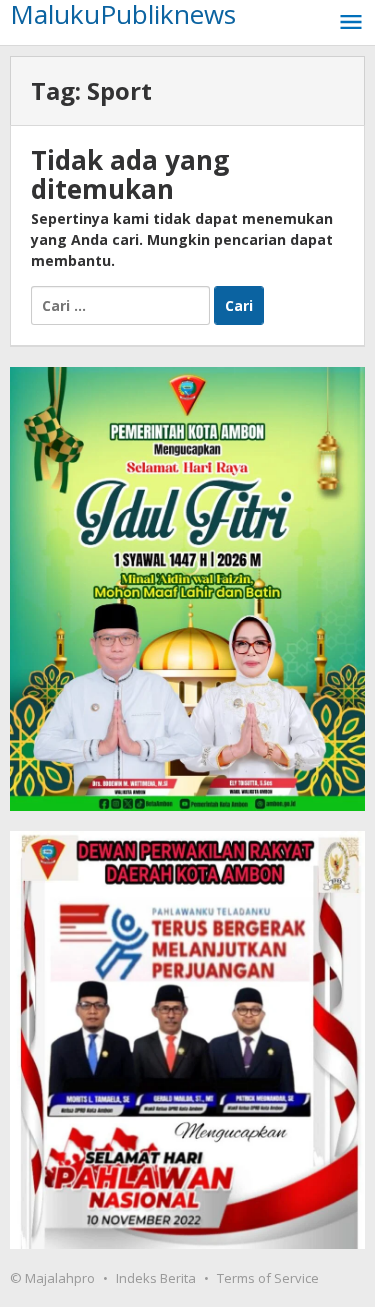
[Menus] (351, 23)
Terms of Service (268, 1278)
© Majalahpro (52, 1278)
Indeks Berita (156, 1278)
